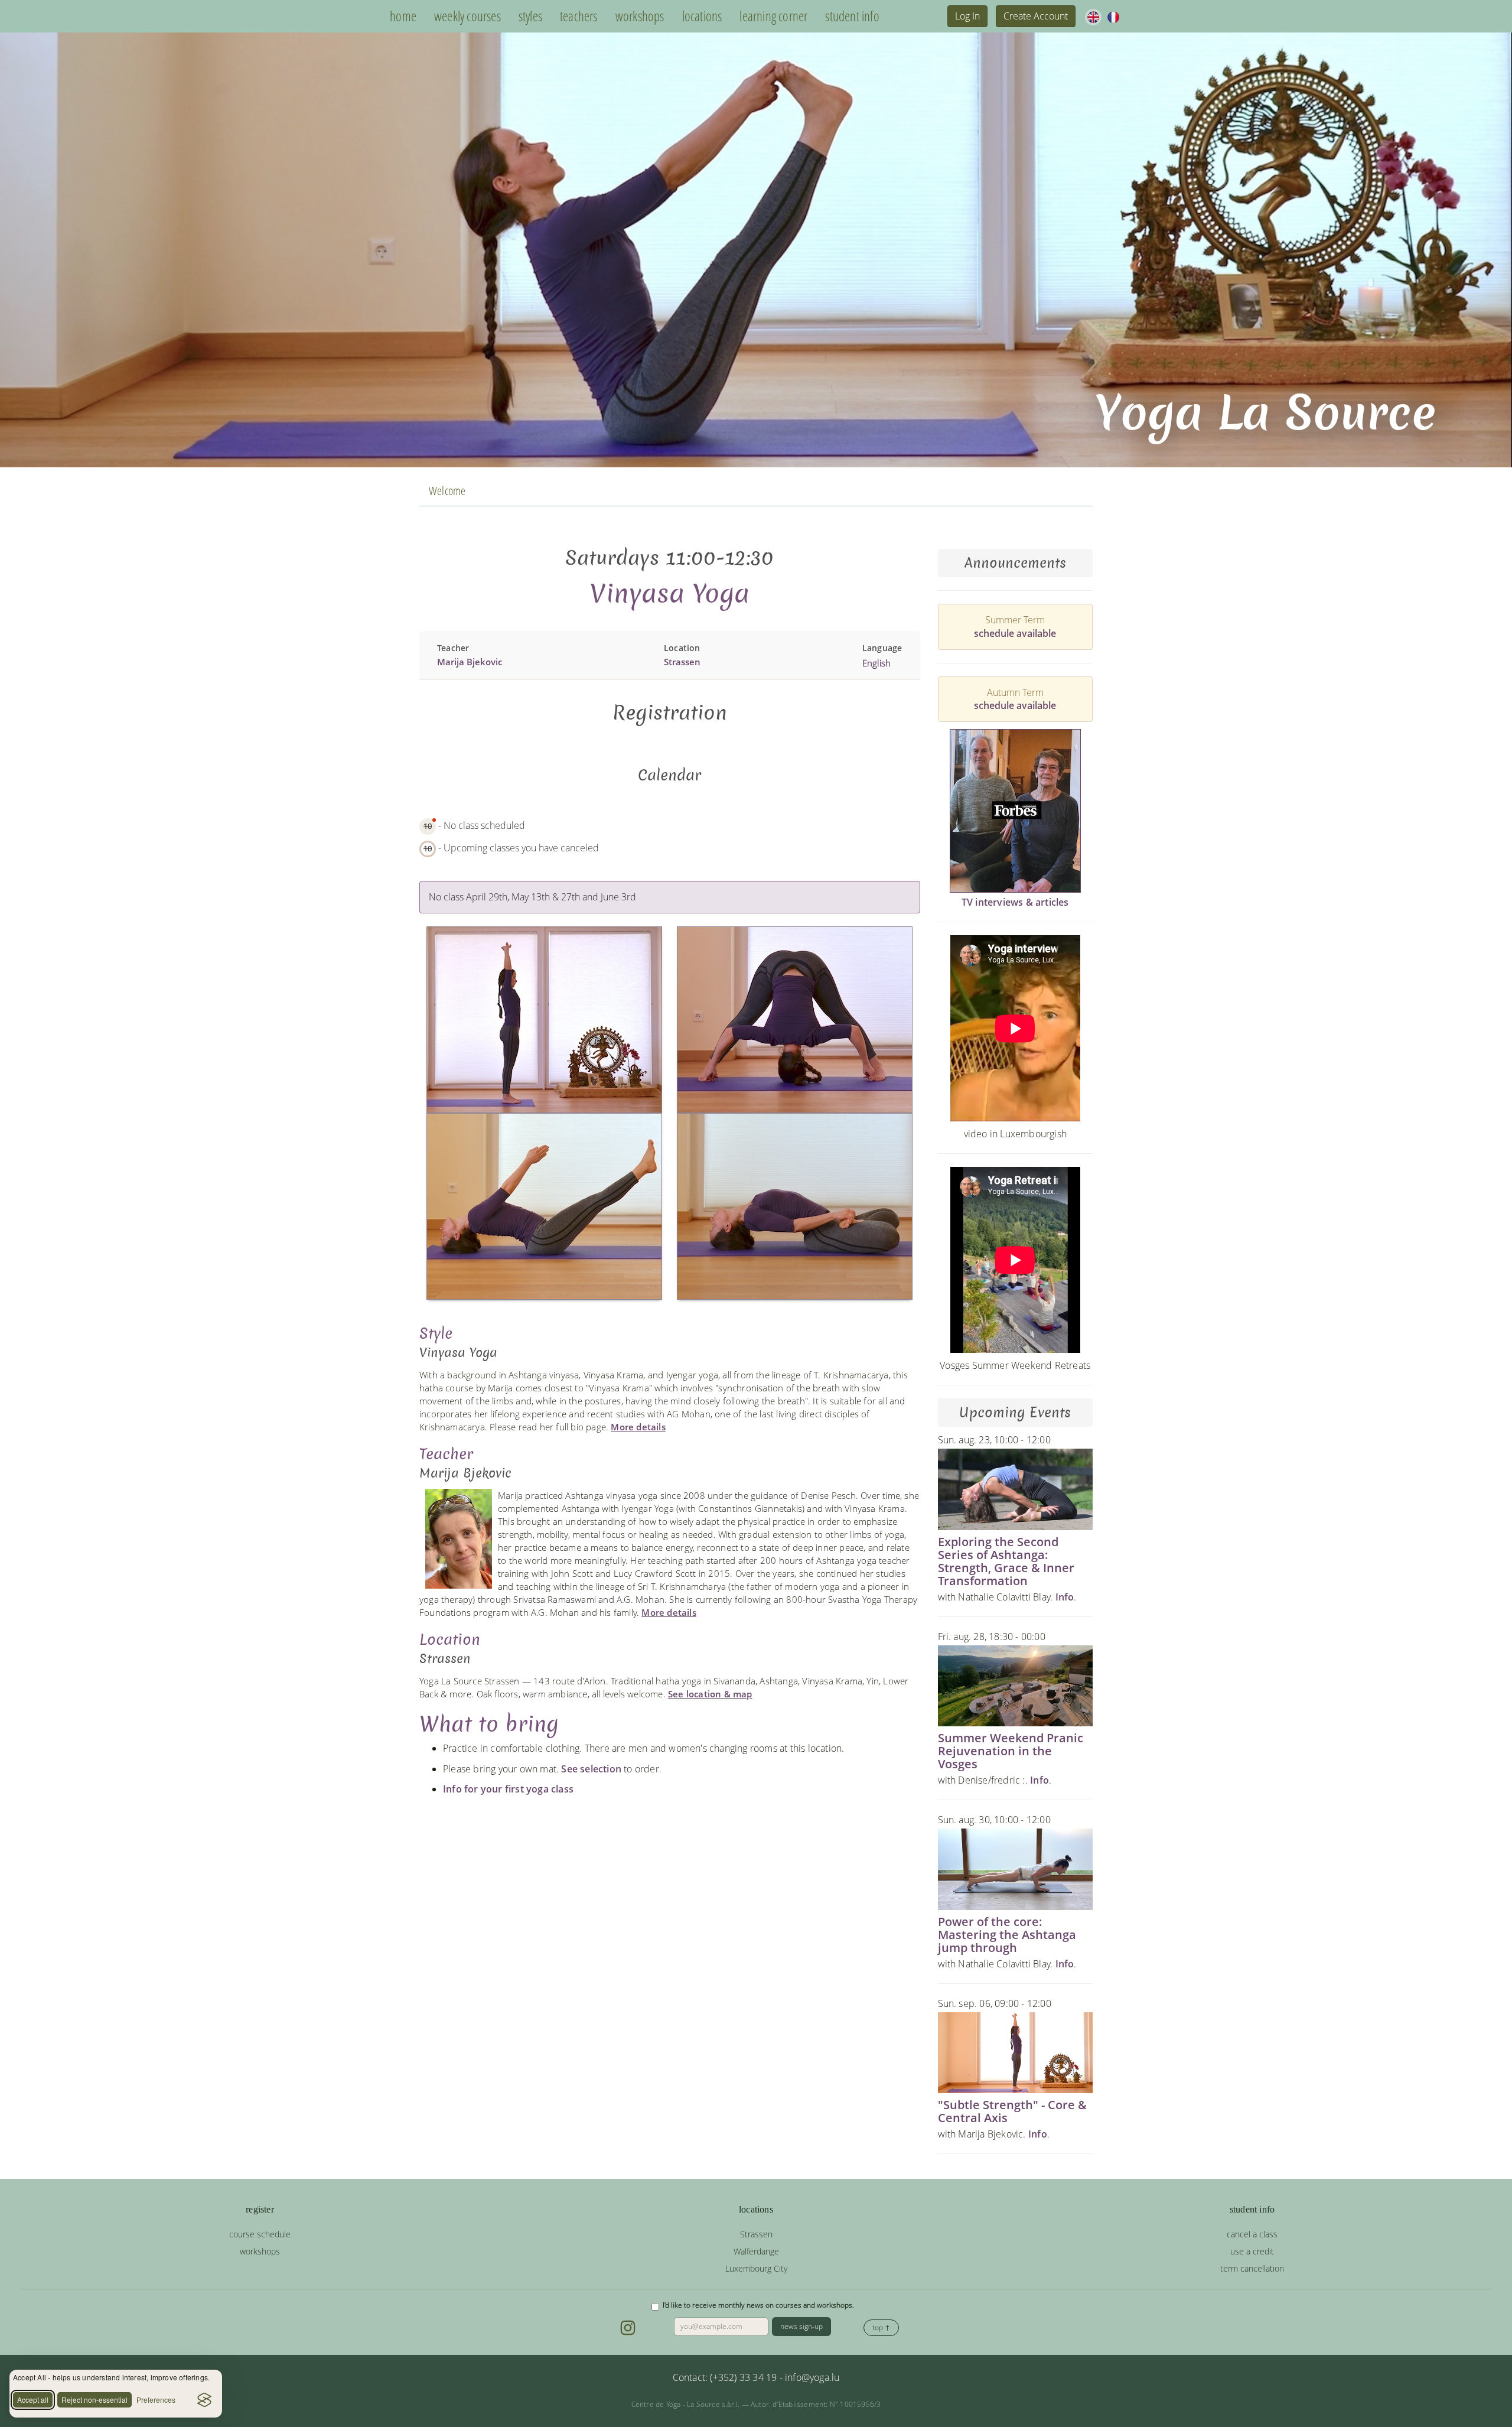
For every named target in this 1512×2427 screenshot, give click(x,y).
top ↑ (881, 2327)
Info (1065, 1597)
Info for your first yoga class (508, 1789)
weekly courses (467, 16)
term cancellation (1252, 2268)
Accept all (33, 2400)
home (403, 16)
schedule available (1015, 633)
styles (530, 16)
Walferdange (756, 2251)
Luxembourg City (756, 2268)
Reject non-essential (94, 2400)
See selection (591, 1769)
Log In (967, 16)
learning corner (773, 16)
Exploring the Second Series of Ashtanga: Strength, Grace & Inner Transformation (1006, 1561)
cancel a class (1252, 2234)
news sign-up (801, 2326)
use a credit (1252, 2251)
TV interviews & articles (1015, 902)
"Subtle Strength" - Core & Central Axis (1012, 2111)
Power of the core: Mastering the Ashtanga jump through (1007, 1935)
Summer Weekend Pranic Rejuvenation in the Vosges (1011, 1751)
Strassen (682, 662)
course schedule (260, 2234)
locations (702, 16)
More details (638, 1427)
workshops (640, 16)
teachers (579, 16)
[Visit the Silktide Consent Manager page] (204, 2400)
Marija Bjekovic (470, 662)
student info (852, 16)
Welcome (447, 491)
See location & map (710, 1694)
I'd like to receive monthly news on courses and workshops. (758, 2305)
